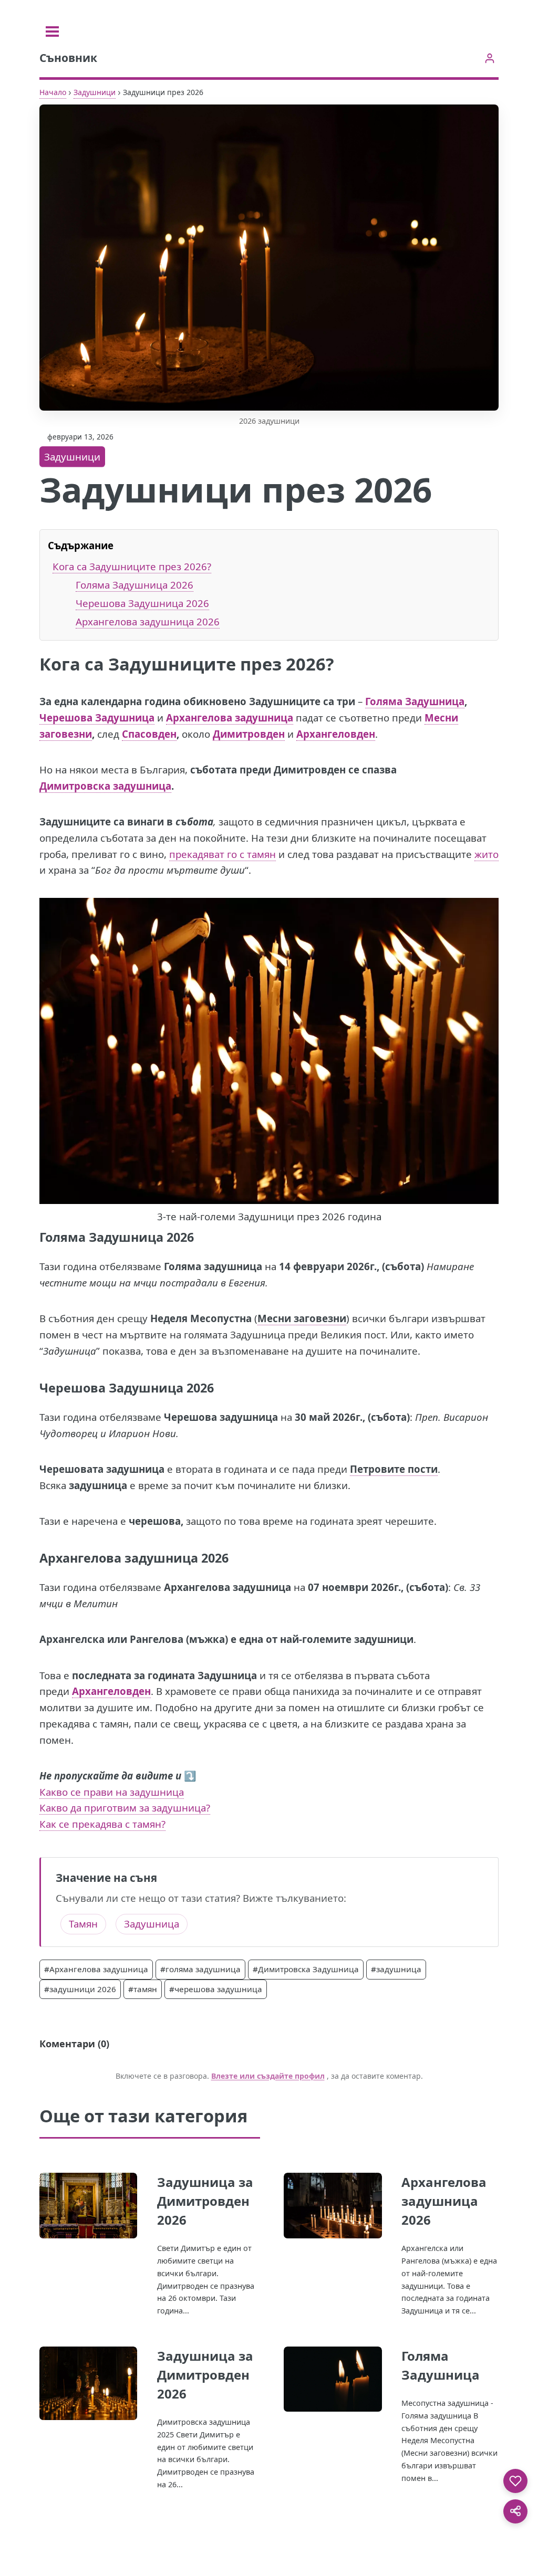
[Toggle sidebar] (52, 32)
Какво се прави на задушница (112, 1792)
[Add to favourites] (515, 2481)
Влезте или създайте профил (268, 2076)
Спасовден (149, 734)
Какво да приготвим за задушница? (125, 1808)
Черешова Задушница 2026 (142, 603)
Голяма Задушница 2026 (134, 585)
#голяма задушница (200, 1969)
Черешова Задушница (97, 718)
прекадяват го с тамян (223, 854)
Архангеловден (336, 734)
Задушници (95, 92)
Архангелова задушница (230, 718)
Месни (441, 718)
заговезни (66, 734)
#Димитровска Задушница (306, 1969)
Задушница (152, 1924)
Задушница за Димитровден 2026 (205, 2201)
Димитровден (249, 734)
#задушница (396, 1969)
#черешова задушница (216, 1989)
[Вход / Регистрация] (489, 58)
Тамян (83, 1924)
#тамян (143, 1989)
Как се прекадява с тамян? (102, 1824)
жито (487, 854)
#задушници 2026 (80, 1989)
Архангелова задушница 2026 (148, 621)
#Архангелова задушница (96, 1969)
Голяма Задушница (415, 701)
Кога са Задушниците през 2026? (132, 566)
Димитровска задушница (105, 786)
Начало (53, 92)
